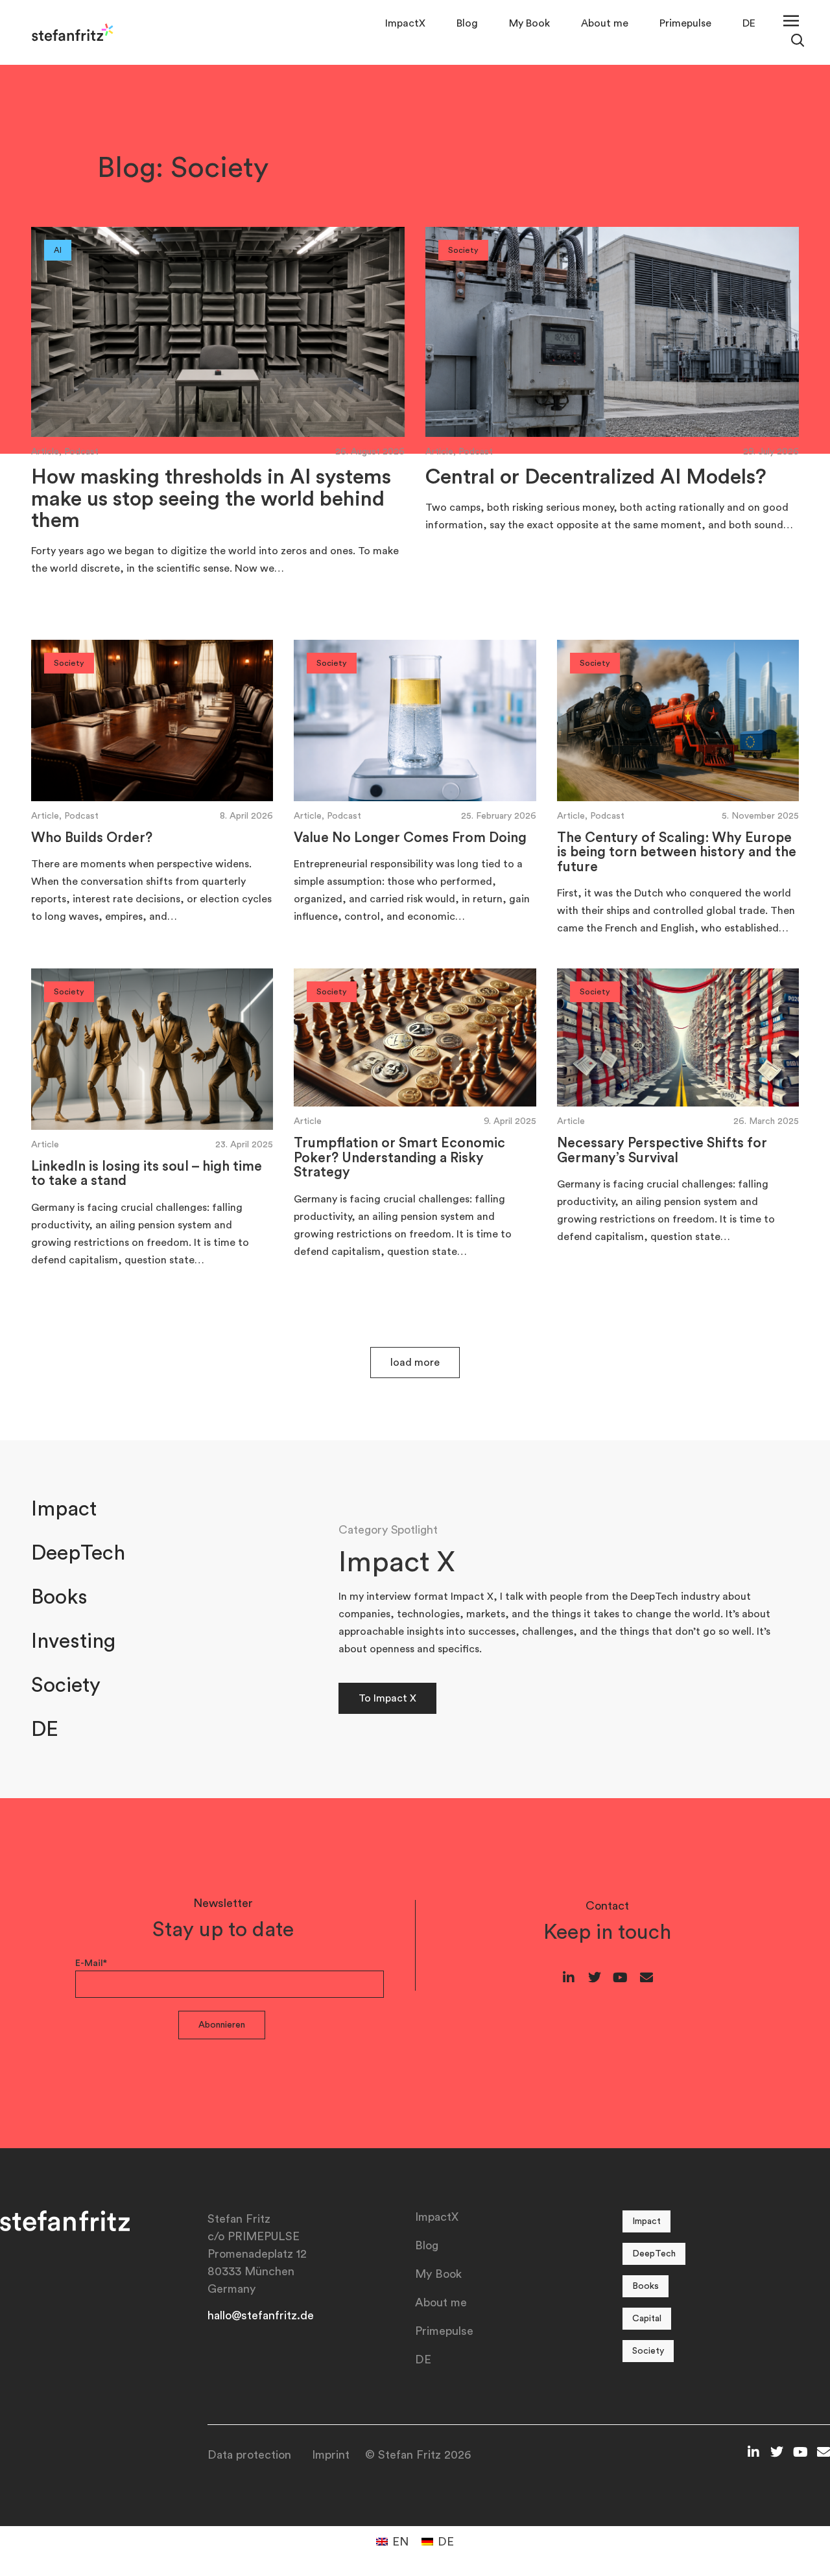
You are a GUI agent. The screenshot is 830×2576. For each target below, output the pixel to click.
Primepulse (685, 23)
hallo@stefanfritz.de (261, 2315)
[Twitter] (595, 1978)
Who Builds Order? (92, 838)
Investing (73, 1641)
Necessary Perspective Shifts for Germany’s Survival (662, 1150)
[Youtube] (621, 1978)
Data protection (249, 2455)
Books (59, 1597)
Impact (64, 1509)
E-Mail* (91, 1963)
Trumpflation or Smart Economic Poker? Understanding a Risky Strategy (399, 1158)
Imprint (331, 2455)
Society (66, 1685)
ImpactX (405, 23)
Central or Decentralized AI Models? (596, 477)
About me (605, 23)
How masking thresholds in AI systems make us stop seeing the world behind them (211, 499)
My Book (529, 23)
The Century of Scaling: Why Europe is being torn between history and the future (677, 852)
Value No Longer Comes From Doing (410, 838)
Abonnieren (222, 2025)
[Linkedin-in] (569, 1978)
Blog (467, 23)
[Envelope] (646, 1978)
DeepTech (78, 1553)
